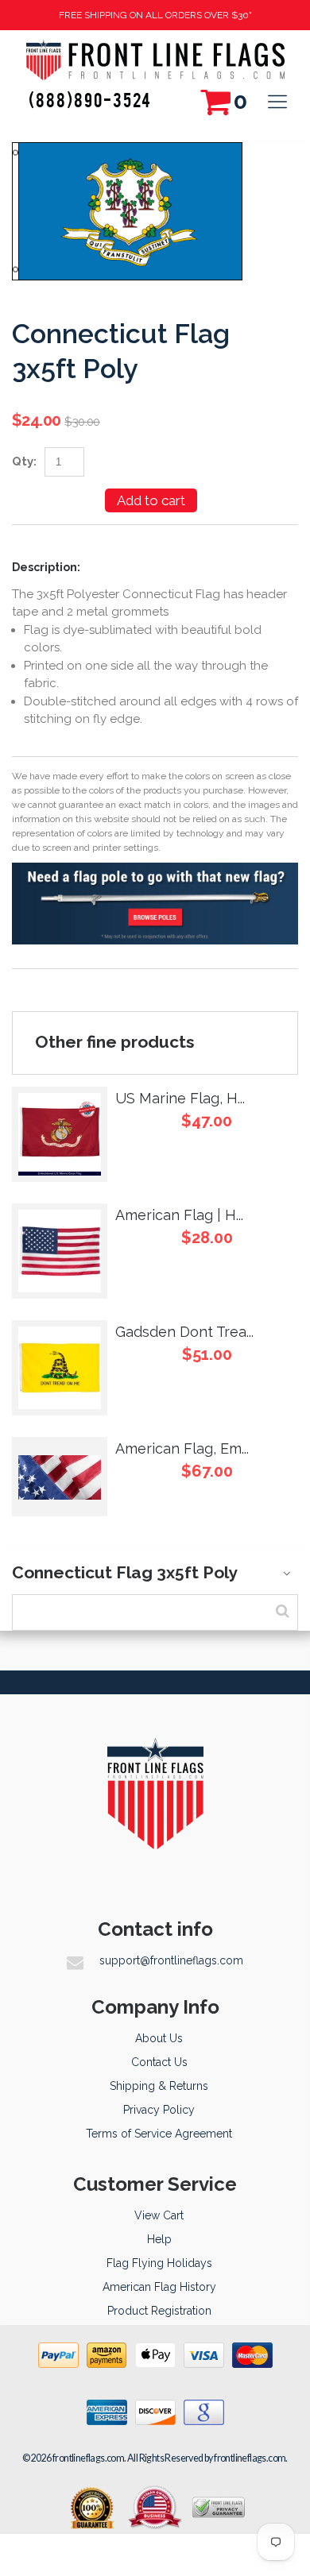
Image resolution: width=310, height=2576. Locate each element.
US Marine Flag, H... (180, 1098)
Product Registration (159, 2311)
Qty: (24, 462)
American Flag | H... (179, 1215)
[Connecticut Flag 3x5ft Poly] (127, 151)
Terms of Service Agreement (159, 2134)
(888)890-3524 (90, 99)
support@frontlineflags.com (171, 1960)
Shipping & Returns (159, 2086)
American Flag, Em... (182, 1448)
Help (159, 2239)
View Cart (159, 2215)
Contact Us (159, 2062)
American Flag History (159, 2287)
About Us (159, 2038)
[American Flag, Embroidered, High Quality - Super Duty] (60, 1477)
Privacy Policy (159, 2110)
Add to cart (151, 500)
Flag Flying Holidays (159, 2263)
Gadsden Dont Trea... (184, 1332)
